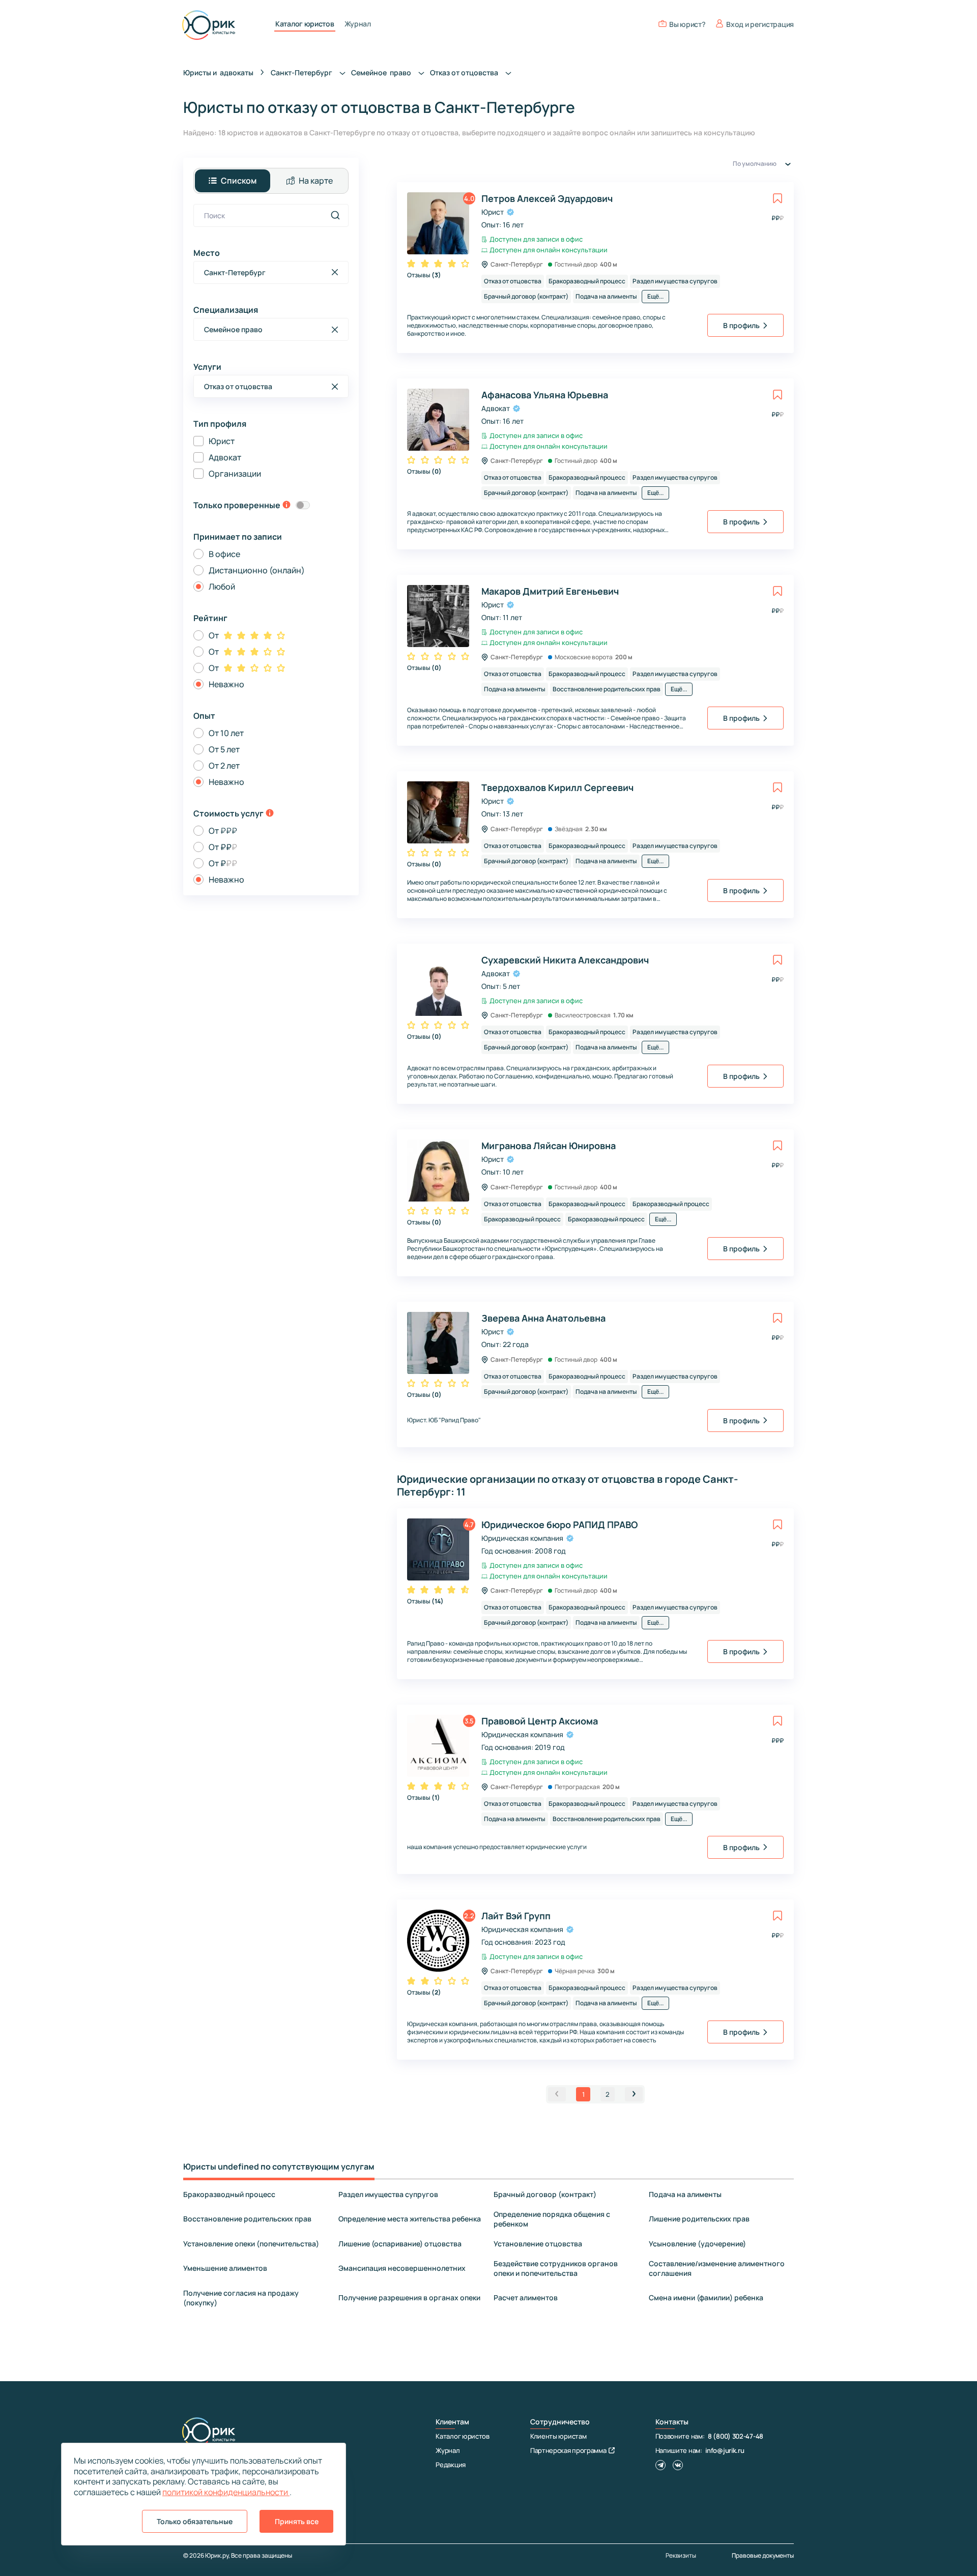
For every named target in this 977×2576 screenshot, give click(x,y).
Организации (235, 474)
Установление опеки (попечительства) (251, 2244)
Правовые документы (763, 2555)
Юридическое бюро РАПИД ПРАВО (559, 1525)
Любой (222, 587)
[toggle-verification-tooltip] (286, 506)
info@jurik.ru (725, 2450)
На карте (316, 181)
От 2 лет (224, 766)
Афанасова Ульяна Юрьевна (545, 395)
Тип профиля (220, 424)
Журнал (358, 24)
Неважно (226, 684)
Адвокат (225, 457)
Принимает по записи (238, 537)
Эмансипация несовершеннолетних (402, 2268)
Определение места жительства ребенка (410, 2219)
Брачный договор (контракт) (545, 2194)
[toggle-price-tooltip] (270, 814)
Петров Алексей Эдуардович (547, 198)
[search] (335, 215)
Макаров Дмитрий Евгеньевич (550, 591)
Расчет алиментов (526, 2297)
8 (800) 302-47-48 (736, 2436)
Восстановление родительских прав (247, 2219)
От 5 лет (224, 749)
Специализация (226, 310)
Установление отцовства (538, 2244)
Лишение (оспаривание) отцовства (400, 2244)
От (214, 635)
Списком (239, 181)
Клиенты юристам (558, 2436)
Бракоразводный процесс (229, 2194)
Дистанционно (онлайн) (257, 570)
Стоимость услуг (228, 813)
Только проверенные (237, 505)
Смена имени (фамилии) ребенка (706, 2297)
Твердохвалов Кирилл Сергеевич (557, 787)
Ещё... (655, 296)
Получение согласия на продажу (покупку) (241, 2298)
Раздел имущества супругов (388, 2194)
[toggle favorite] (778, 198)
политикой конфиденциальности (226, 2492)
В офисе (224, 554)
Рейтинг (210, 618)
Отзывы (424, 275)
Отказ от (465, 72)
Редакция (451, 2465)
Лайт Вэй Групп (516, 1916)
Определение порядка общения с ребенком (552, 2219)
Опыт (204, 716)
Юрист (222, 441)
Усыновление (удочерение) (697, 2244)
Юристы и (218, 72)
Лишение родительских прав (699, 2219)
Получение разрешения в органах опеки (409, 2297)
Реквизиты (681, 2556)
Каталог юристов (305, 24)
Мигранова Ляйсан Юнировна (549, 1146)
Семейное (382, 72)
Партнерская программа (568, 2450)
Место (207, 253)
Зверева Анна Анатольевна (543, 1318)
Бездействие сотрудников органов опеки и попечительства (556, 2268)
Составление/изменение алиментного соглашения (717, 2268)
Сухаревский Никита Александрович (565, 960)
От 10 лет (226, 733)
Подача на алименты (685, 2194)
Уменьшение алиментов (225, 2268)
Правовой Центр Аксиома (540, 1721)
